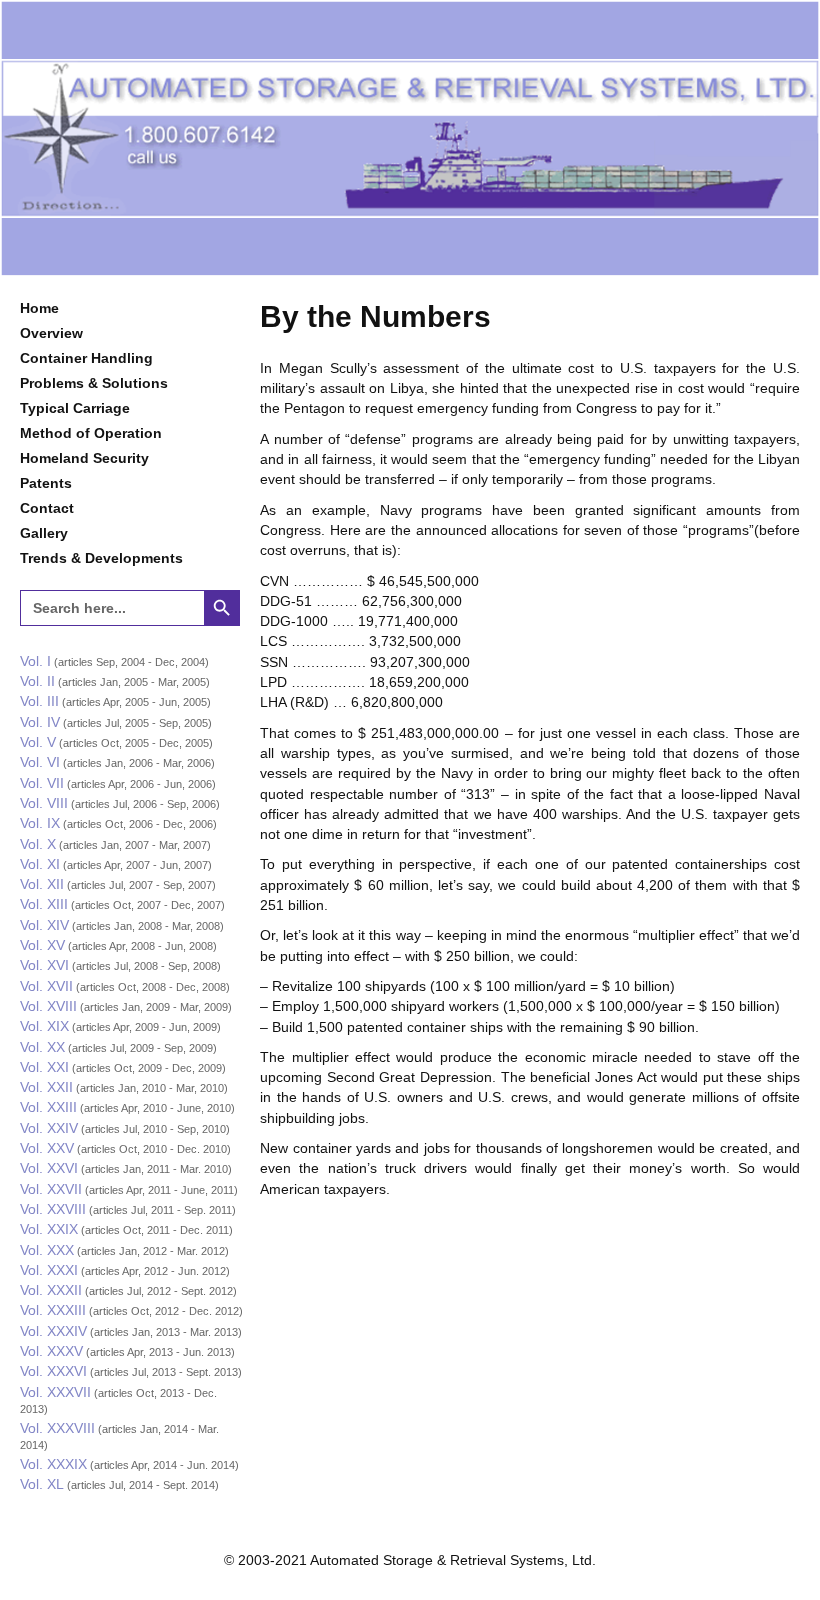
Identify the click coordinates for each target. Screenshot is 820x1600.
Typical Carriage (75, 408)
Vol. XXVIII (53, 1209)
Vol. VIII (44, 803)
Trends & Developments (101, 558)
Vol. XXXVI (53, 1371)
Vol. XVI (44, 965)
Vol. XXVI (49, 1168)
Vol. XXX (47, 1250)
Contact (47, 508)
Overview (51, 333)
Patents (46, 483)
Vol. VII (42, 783)
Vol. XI (40, 864)
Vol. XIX (44, 1026)
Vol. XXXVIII (57, 1428)
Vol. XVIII (48, 1006)
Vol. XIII (44, 904)
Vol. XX (42, 1047)
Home (39, 308)
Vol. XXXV (51, 1351)
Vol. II (37, 681)
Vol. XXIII (48, 1107)
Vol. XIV (44, 925)
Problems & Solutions (94, 383)
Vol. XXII (46, 1087)
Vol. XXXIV (53, 1331)
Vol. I (35, 661)
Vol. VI (40, 762)
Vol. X (38, 844)
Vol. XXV (47, 1148)
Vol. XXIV (49, 1128)
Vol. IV (40, 722)
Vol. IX (40, 823)
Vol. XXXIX (53, 1464)
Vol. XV (42, 945)
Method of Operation (91, 433)
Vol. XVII (46, 986)
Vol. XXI (44, 1067)
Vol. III (39, 701)
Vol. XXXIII (53, 1310)
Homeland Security (84, 458)
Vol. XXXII (51, 1290)
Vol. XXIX (49, 1229)
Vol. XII (42, 884)
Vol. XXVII (51, 1189)
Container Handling (86, 358)
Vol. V (38, 742)
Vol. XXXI (49, 1270)
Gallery (44, 533)
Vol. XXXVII (55, 1392)
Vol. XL (42, 1484)
